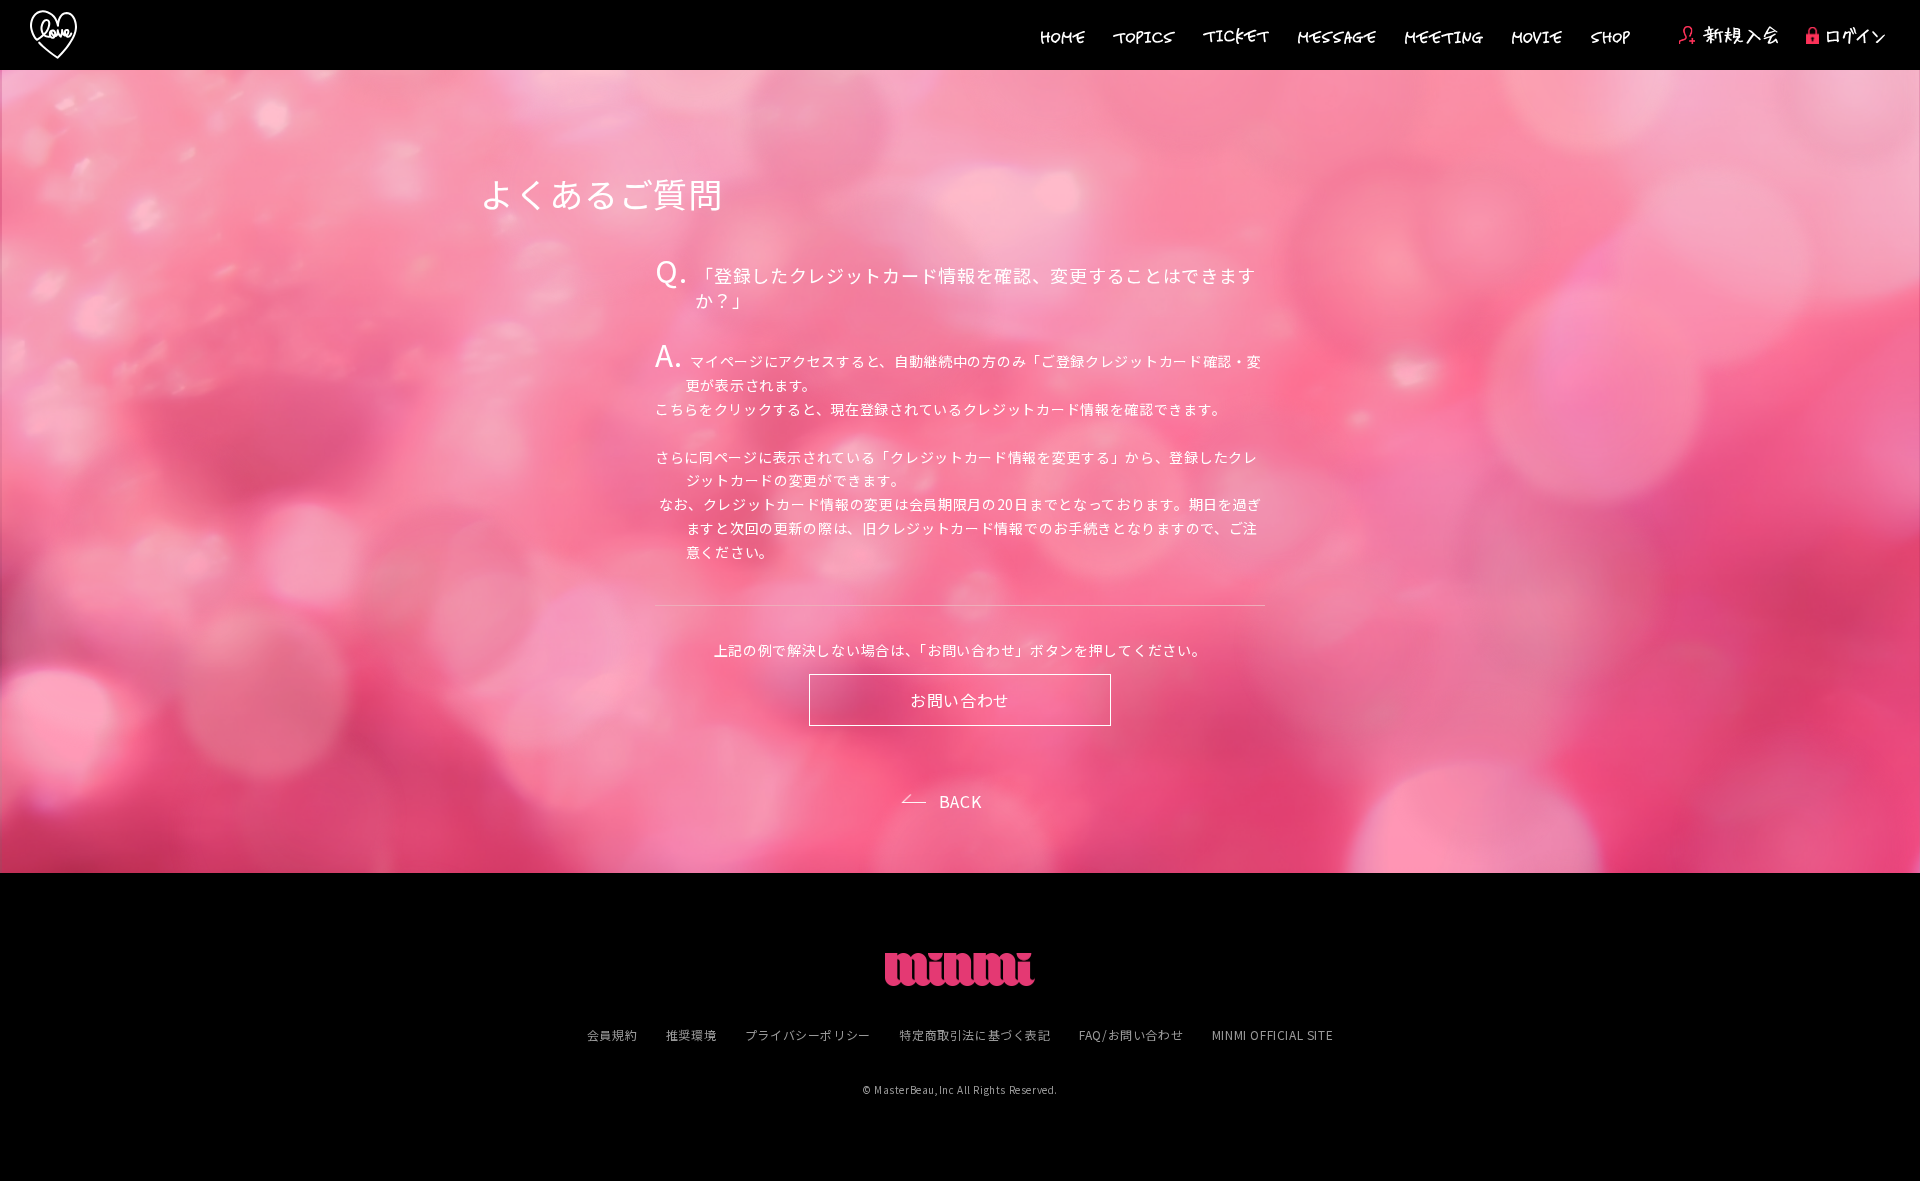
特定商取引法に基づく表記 (974, 1034)
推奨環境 (691, 1034)
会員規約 (612, 1034)
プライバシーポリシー (808, 1034)
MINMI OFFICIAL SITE (1272, 1034)
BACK (960, 801)
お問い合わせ (960, 700)
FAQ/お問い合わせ (1131, 1034)
